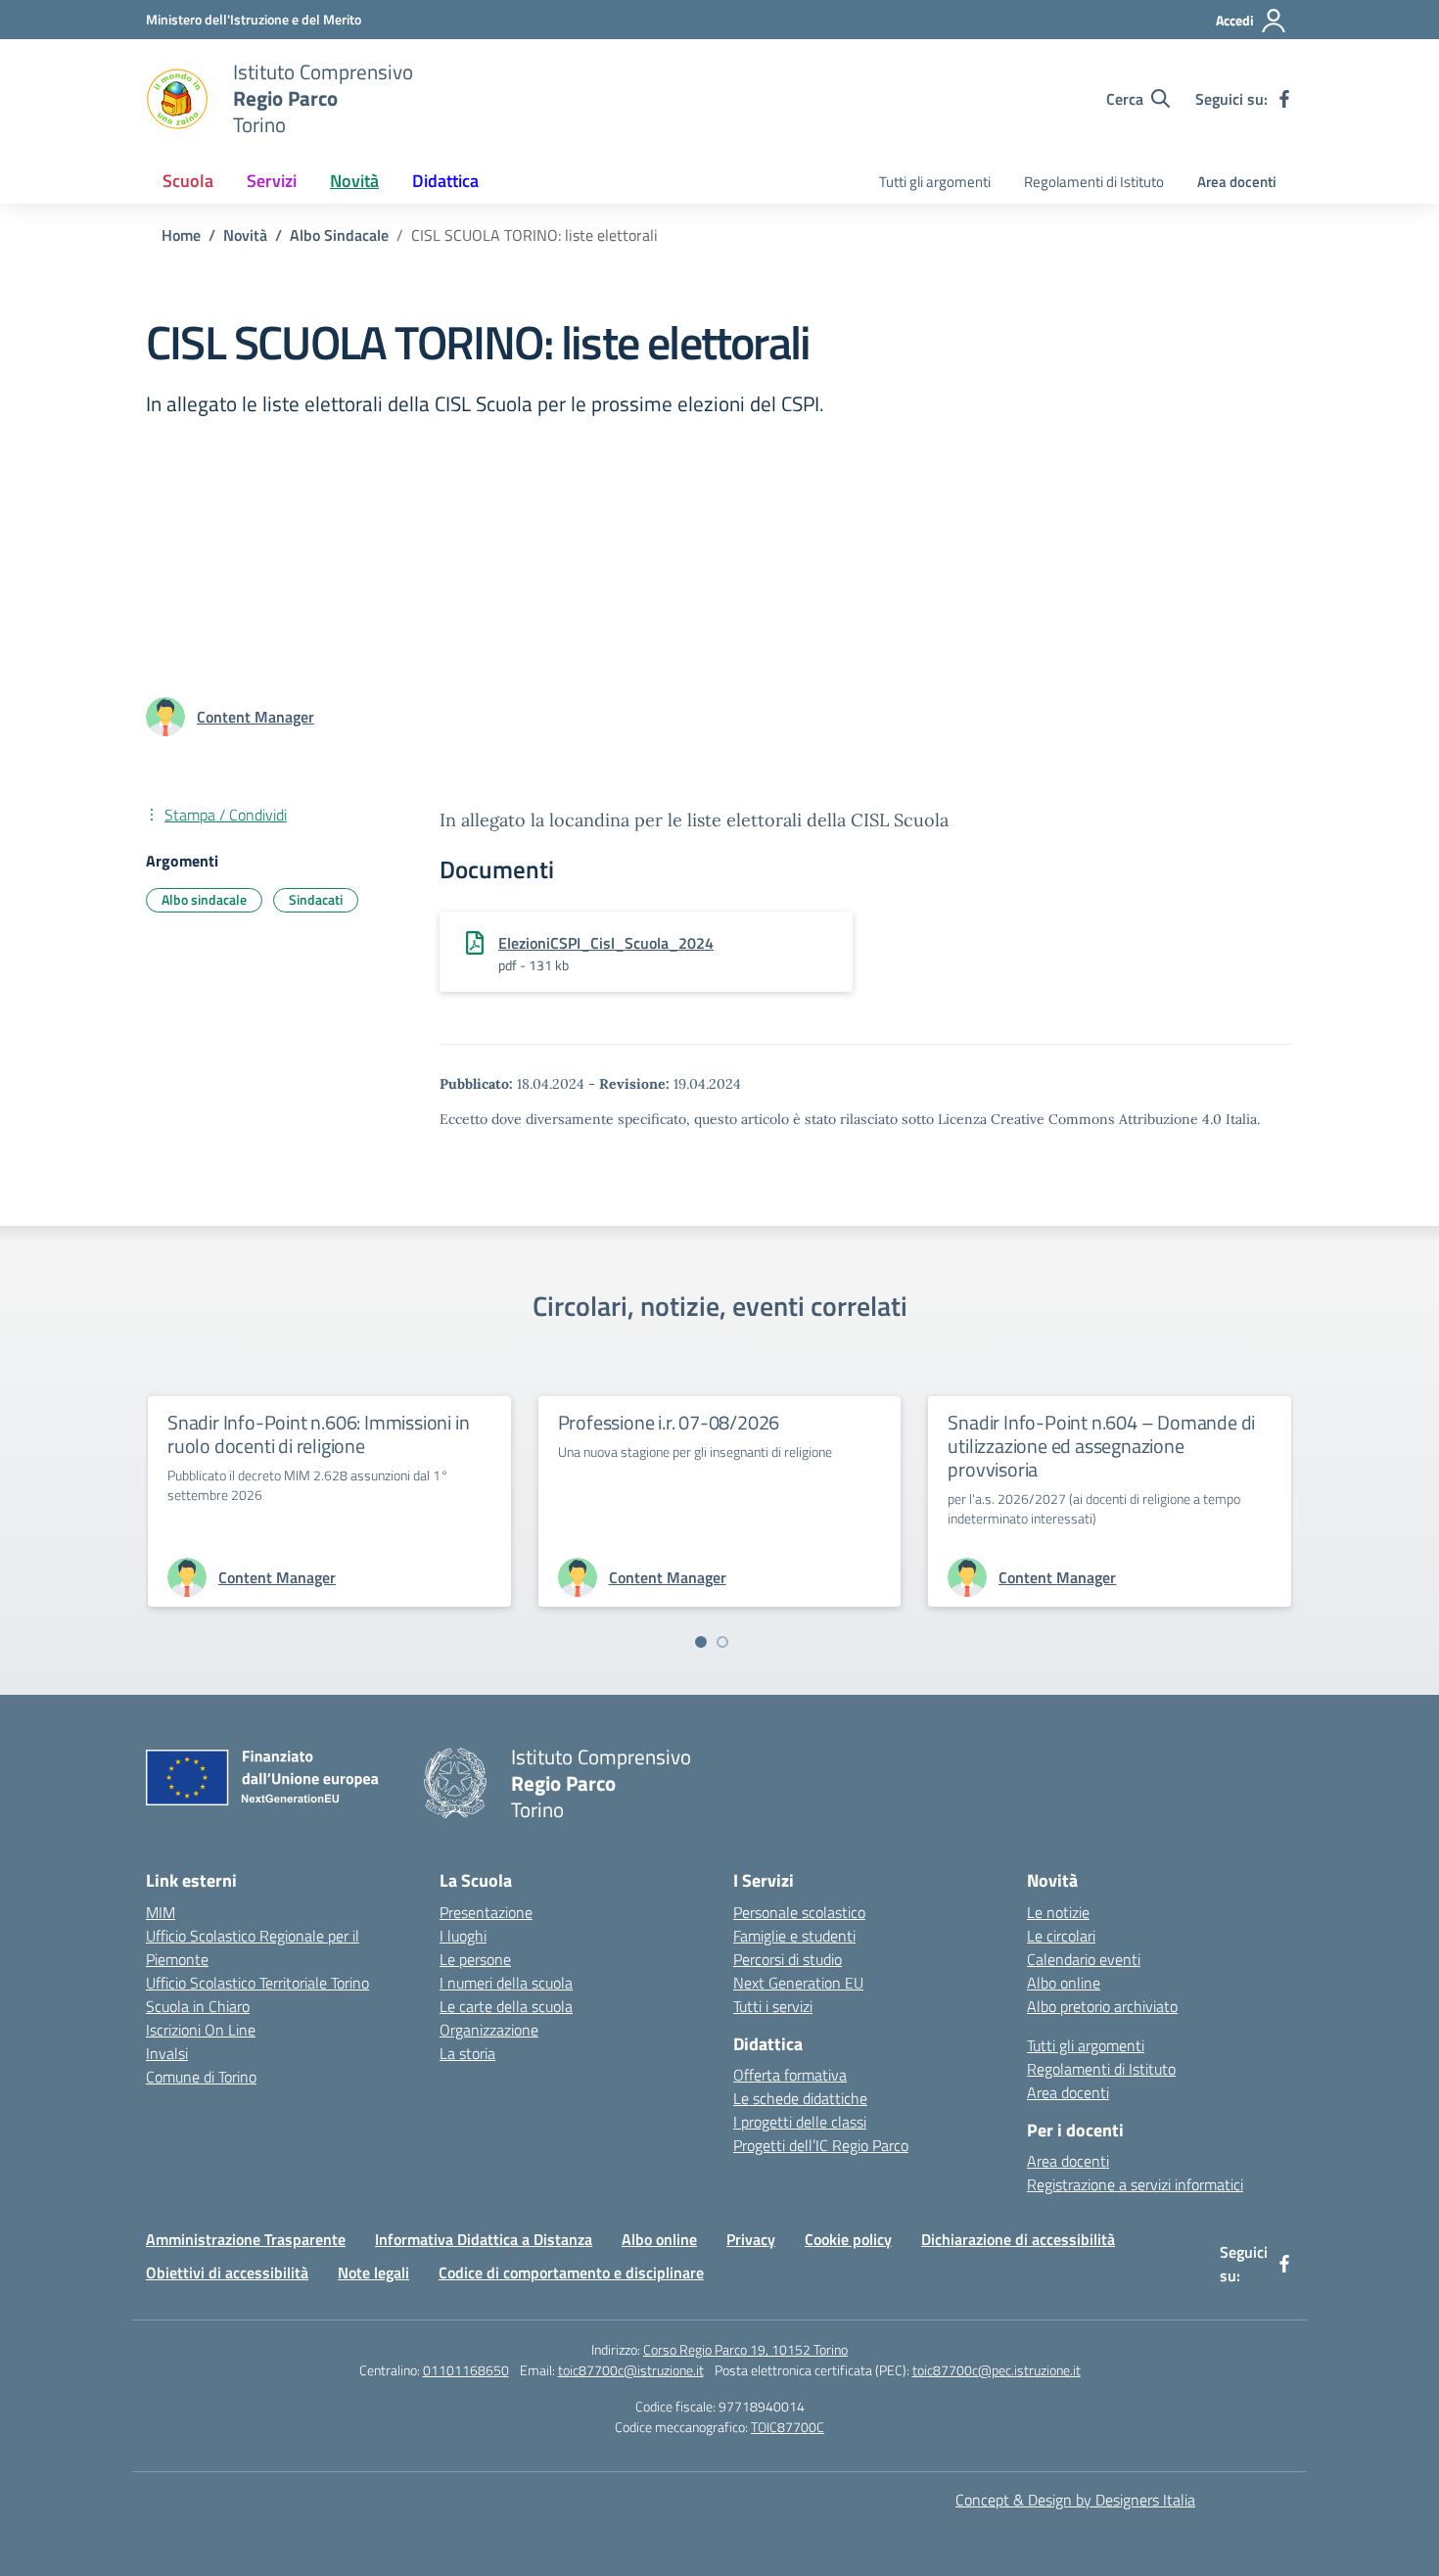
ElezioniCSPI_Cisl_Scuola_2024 (606, 943)
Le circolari (1061, 1936)
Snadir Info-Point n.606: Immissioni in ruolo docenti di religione (318, 1434)
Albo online (1064, 1983)
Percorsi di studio (788, 1959)
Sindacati (316, 899)
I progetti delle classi (800, 2122)
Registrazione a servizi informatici (1135, 2184)
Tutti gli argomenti (935, 182)
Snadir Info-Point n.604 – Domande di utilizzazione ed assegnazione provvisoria (1101, 1446)
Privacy (751, 2239)
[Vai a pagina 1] (701, 1642)
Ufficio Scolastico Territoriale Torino (257, 1983)
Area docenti (1237, 182)
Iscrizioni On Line (201, 2030)
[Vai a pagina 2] (722, 1642)
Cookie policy (848, 2239)
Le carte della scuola (506, 2006)
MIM (161, 1912)
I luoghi (463, 1936)
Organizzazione (489, 2030)
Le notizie (1058, 1912)
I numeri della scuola (506, 1983)
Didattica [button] (445, 181)
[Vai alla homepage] (177, 99)
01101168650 (466, 2370)
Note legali (373, 2272)
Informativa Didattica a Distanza (484, 2239)
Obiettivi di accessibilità (227, 2272)
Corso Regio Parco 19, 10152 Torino (745, 2349)
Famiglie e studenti (794, 1936)
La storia (467, 2053)
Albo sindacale (204, 899)
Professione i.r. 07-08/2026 (669, 1422)
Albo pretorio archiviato (1102, 2006)
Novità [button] (354, 181)
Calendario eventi (1084, 1959)
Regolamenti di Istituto (1094, 182)
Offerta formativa (790, 2075)
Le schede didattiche (800, 2098)
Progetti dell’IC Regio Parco (821, 2145)
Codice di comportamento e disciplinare (571, 2272)
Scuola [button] (188, 181)
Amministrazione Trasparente (246, 2239)
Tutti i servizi (773, 2006)
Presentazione (486, 1912)
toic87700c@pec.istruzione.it (997, 2370)
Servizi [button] (272, 181)
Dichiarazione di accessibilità (1018, 2239)
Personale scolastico (799, 1912)
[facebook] (1284, 99)
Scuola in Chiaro (198, 2006)
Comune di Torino (201, 2077)
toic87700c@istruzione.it (631, 2370)
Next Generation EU (798, 1983)
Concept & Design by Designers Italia (1075, 2500)
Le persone (475, 1959)
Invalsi (167, 2053)
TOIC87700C (788, 2427)
